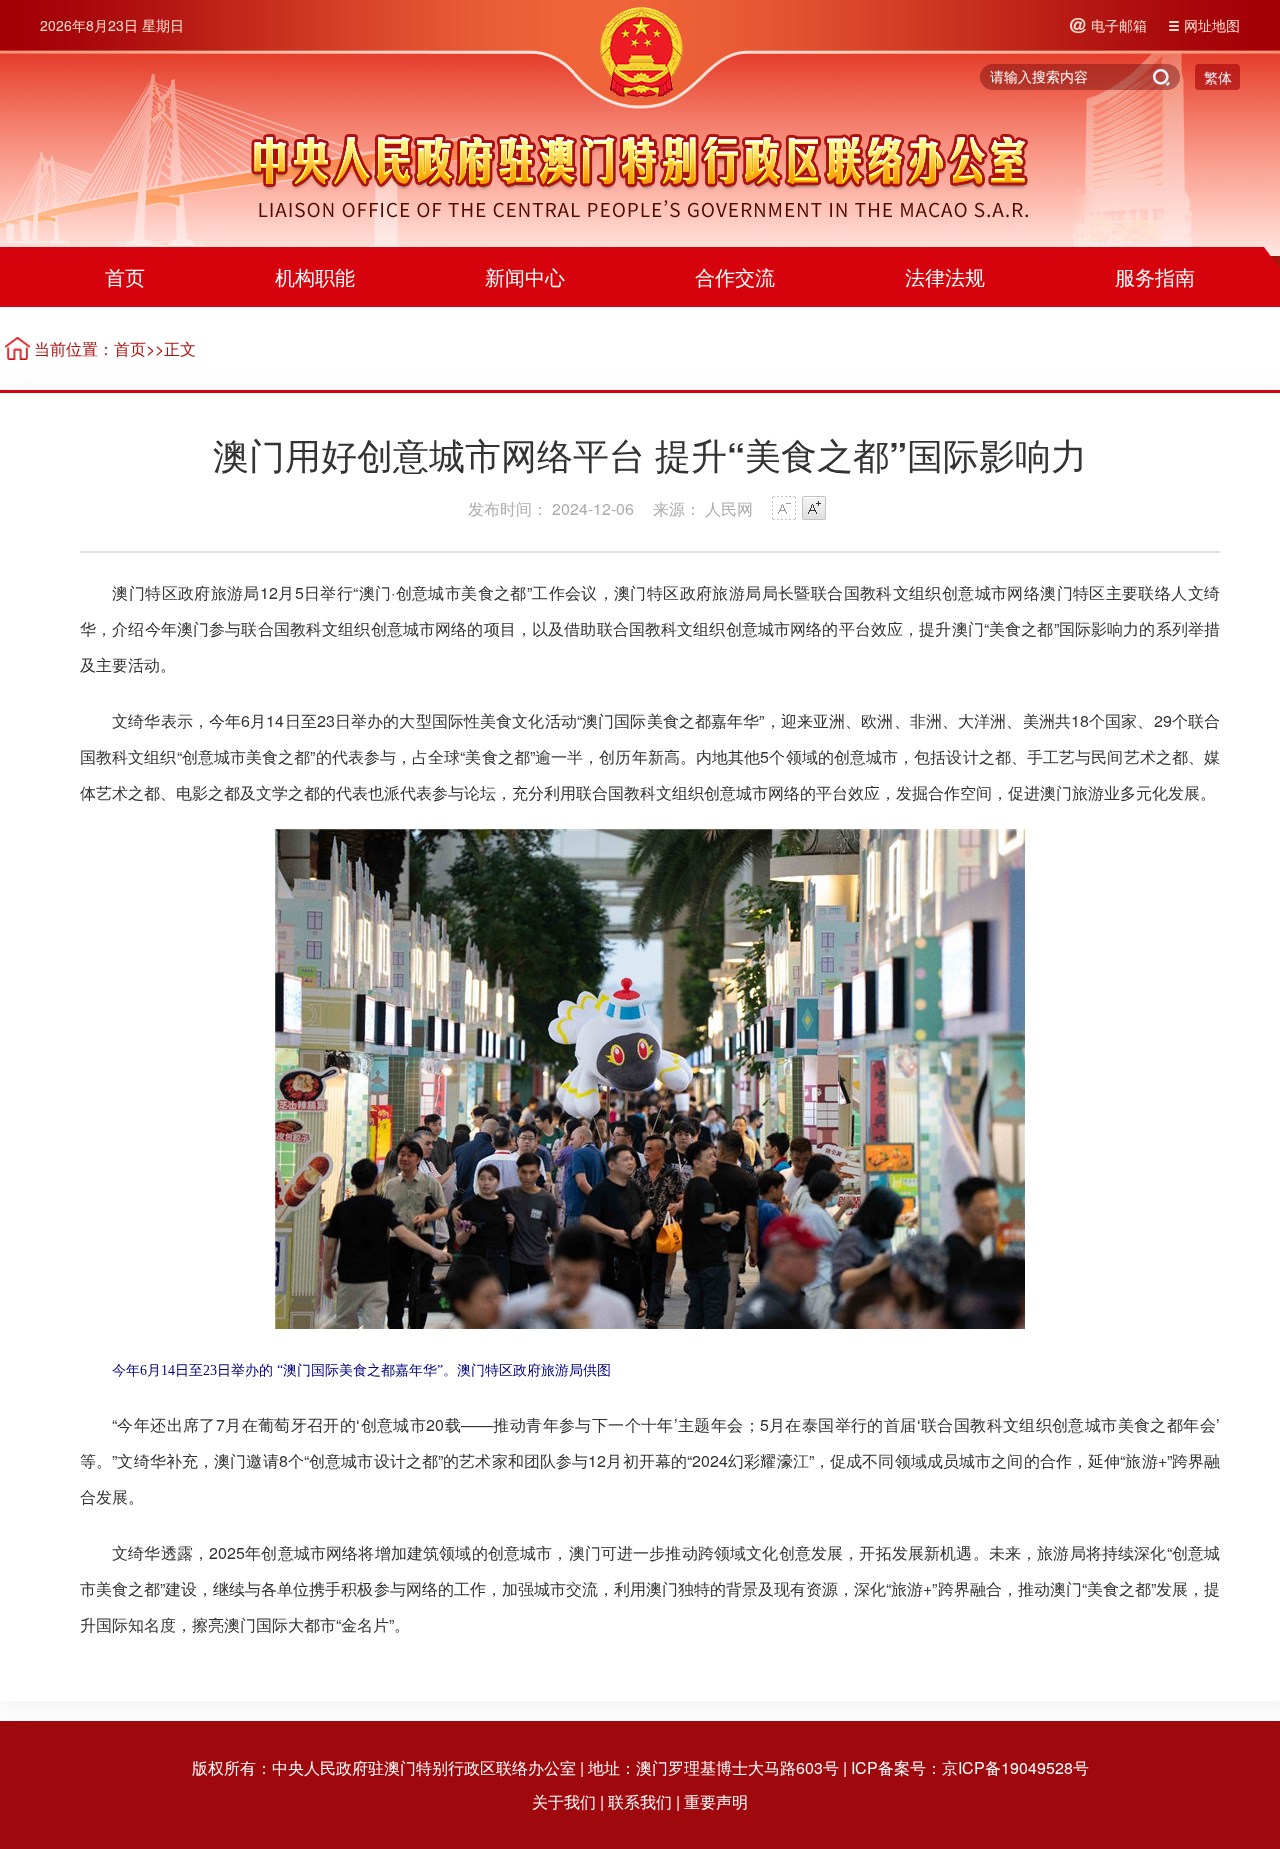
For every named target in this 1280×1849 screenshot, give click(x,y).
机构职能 (315, 276)
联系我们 (640, 1801)
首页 (125, 276)
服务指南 (1155, 276)
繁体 (1218, 77)
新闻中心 (525, 276)
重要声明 (716, 1801)
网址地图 (1212, 25)
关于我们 (564, 1801)
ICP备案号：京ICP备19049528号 (970, 1767)
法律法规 (945, 276)
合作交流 (735, 276)
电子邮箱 (1119, 25)
